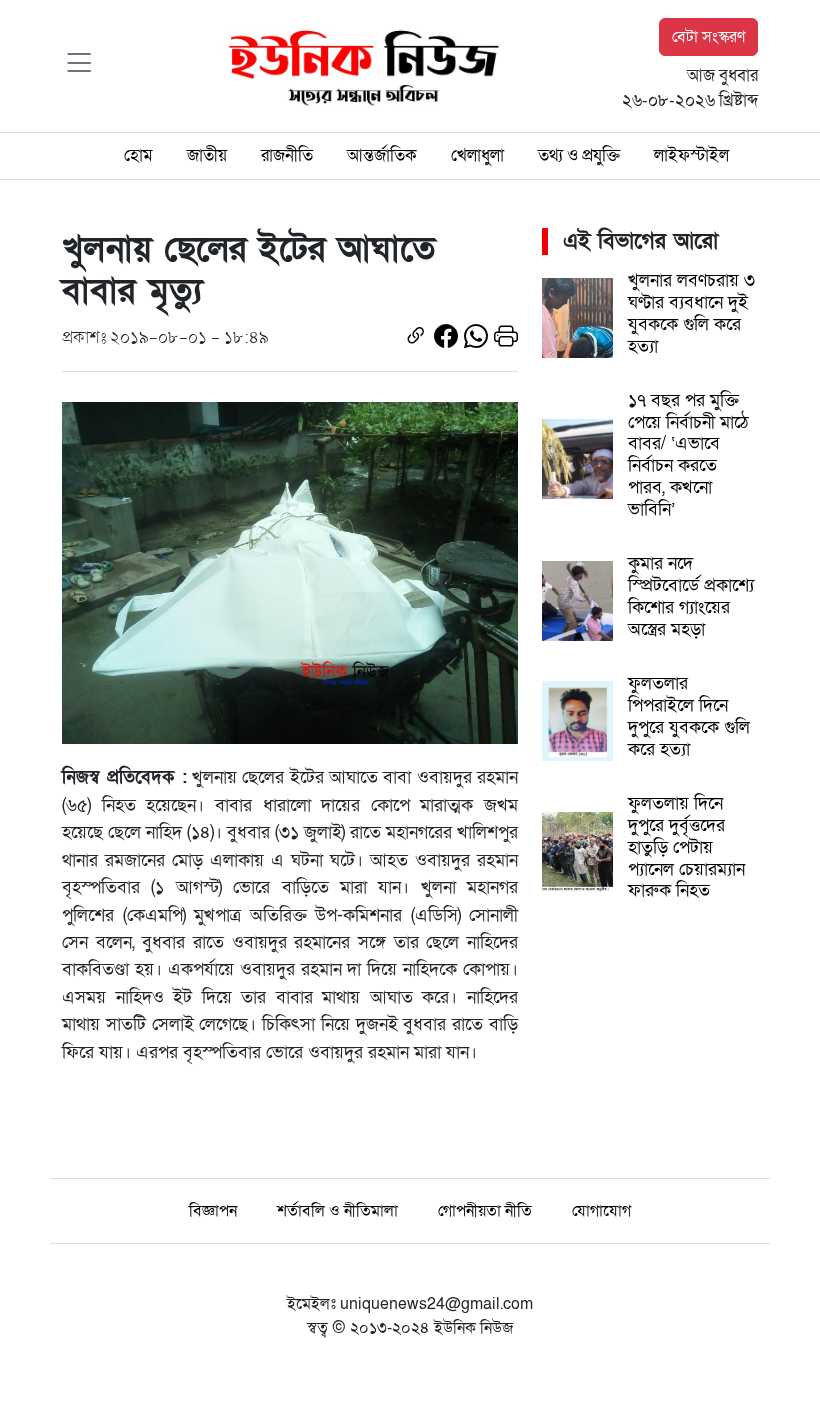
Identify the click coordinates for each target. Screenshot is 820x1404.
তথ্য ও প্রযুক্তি (579, 155)
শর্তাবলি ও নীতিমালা (337, 1211)
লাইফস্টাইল (691, 155)
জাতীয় (207, 155)
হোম (138, 155)
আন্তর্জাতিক (382, 155)
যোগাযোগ (601, 1211)
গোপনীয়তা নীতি (485, 1211)
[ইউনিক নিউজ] (359, 65)
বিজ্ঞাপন (213, 1211)
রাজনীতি (287, 155)
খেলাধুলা (477, 155)
